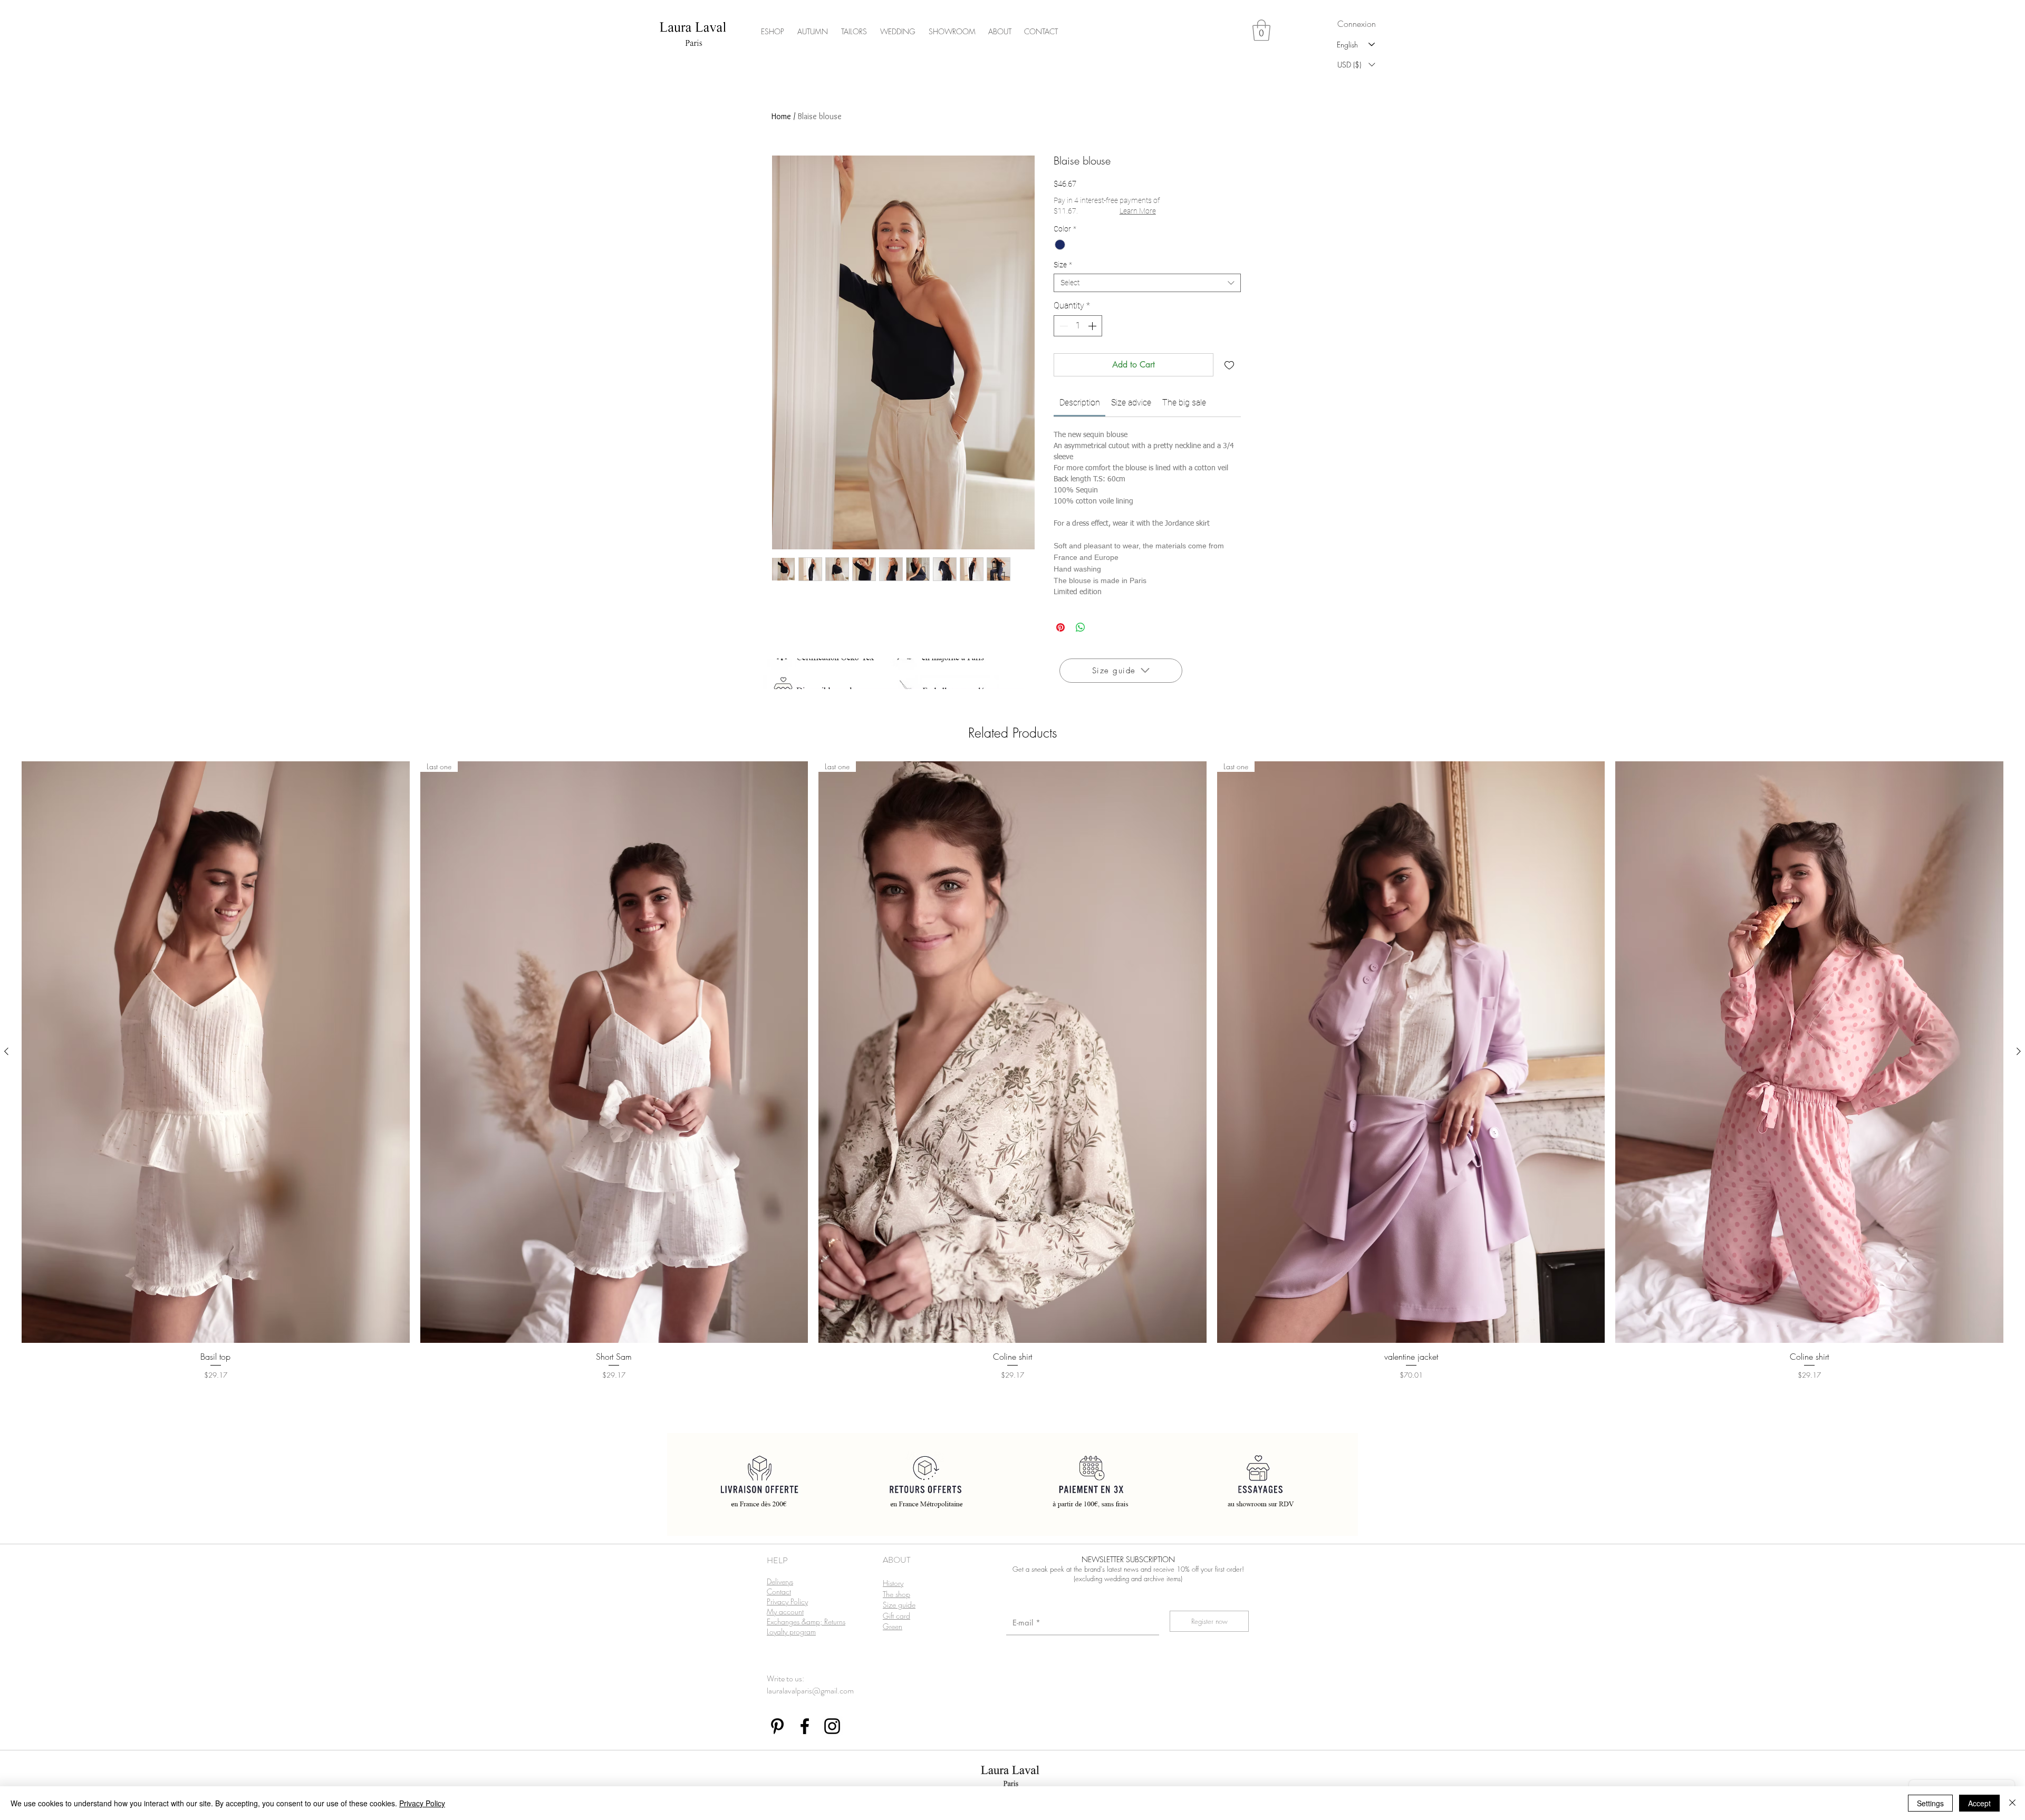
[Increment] (1093, 326)
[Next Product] (2019, 1051)
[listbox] (1356, 65)
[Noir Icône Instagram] (832, 1726)
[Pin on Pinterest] (1060, 627)
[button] (1261, 30)
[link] (1080, 403)
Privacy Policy (422, 1803)
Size (1063, 265)
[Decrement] (1063, 326)
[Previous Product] (6, 1051)
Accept (1979, 1803)
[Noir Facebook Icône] (805, 1726)
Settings (1930, 1803)
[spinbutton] (1078, 326)
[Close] (2012, 1803)
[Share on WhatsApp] (1081, 627)
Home (781, 116)
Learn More (1138, 211)
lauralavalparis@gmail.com (810, 1691)
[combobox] (1147, 283)
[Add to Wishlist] (1229, 365)
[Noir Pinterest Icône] (777, 1726)
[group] (1012, 1084)
